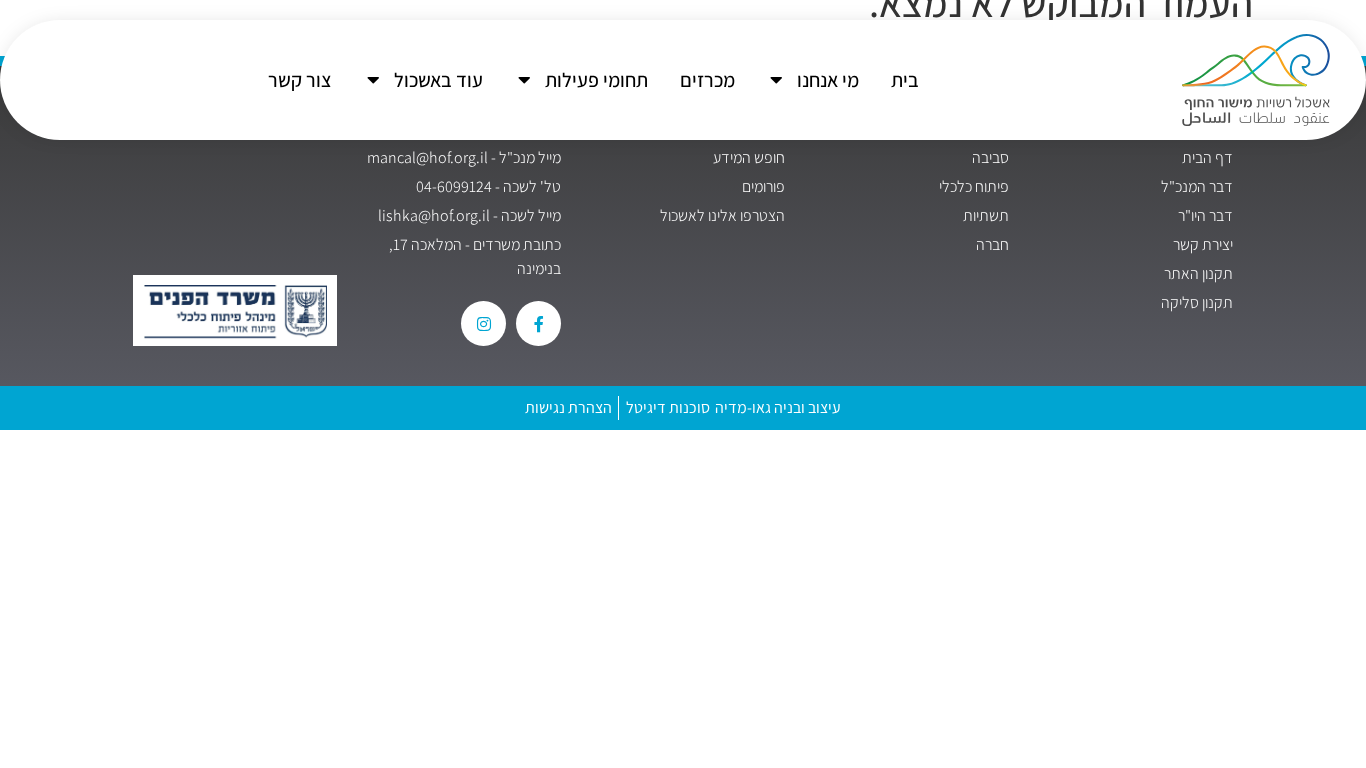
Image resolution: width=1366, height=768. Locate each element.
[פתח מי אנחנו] (777, 80)
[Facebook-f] (538, 323)
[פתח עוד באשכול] (374, 80)
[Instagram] (483, 323)
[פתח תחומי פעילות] (525, 80)
